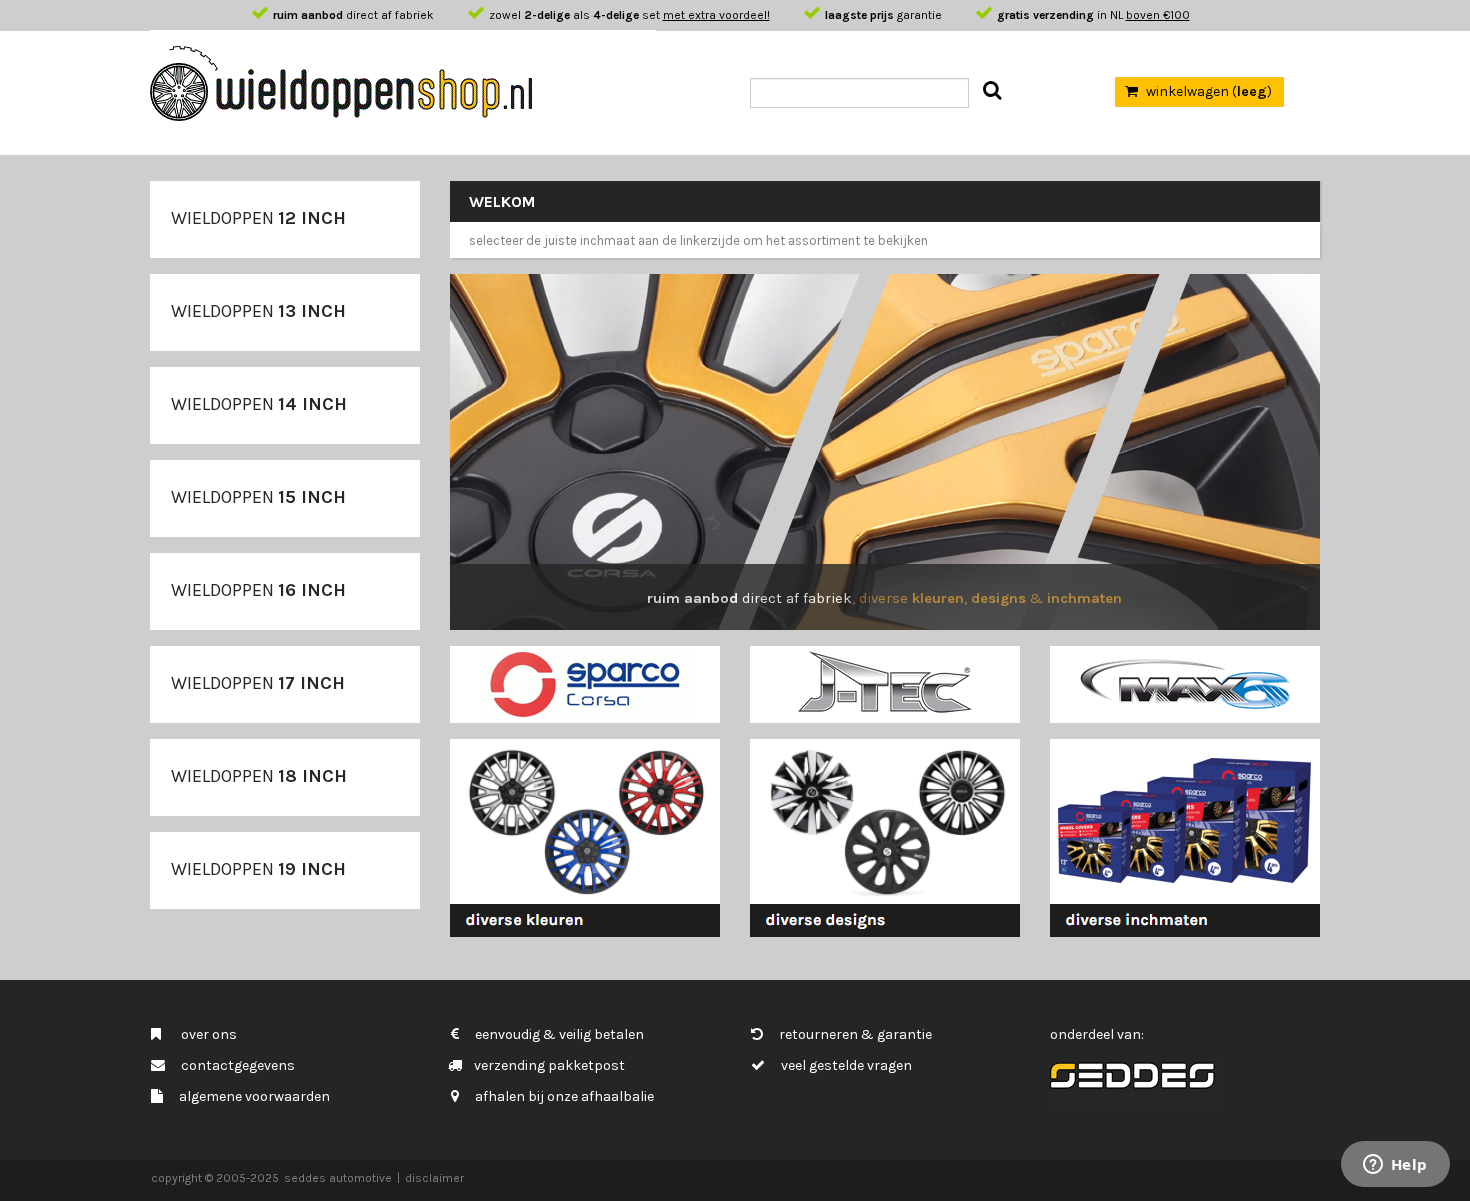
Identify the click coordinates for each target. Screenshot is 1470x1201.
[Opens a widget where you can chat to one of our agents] (1395, 1166)
